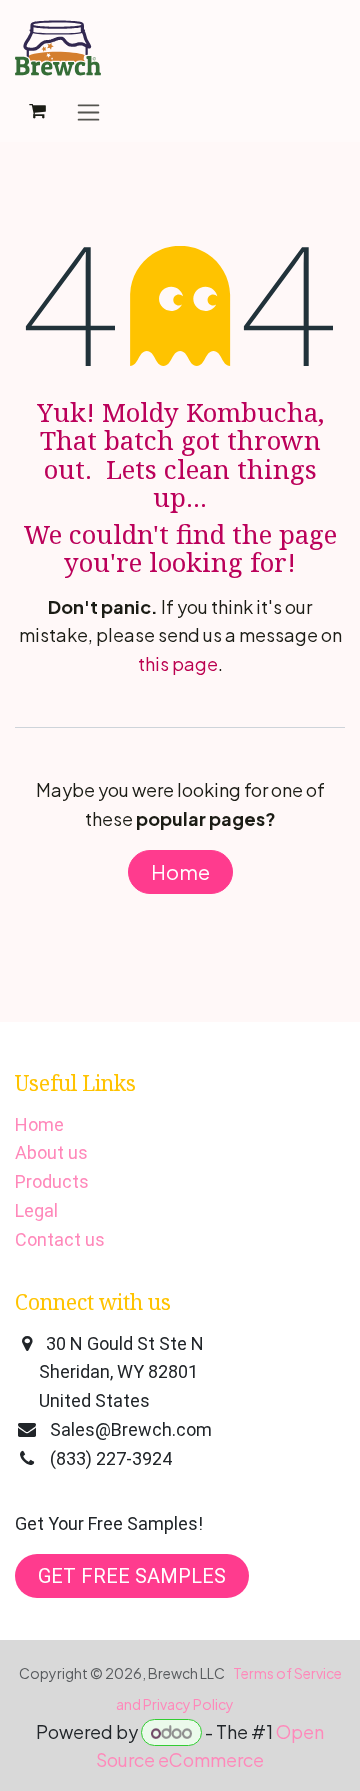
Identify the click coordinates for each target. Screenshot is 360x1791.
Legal (36, 1210)
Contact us (60, 1239)
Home (180, 871)
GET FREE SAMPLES (132, 1576)
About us (51, 1152)
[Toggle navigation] (88, 111)
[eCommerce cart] (37, 111)
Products (52, 1181)
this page (178, 663)
